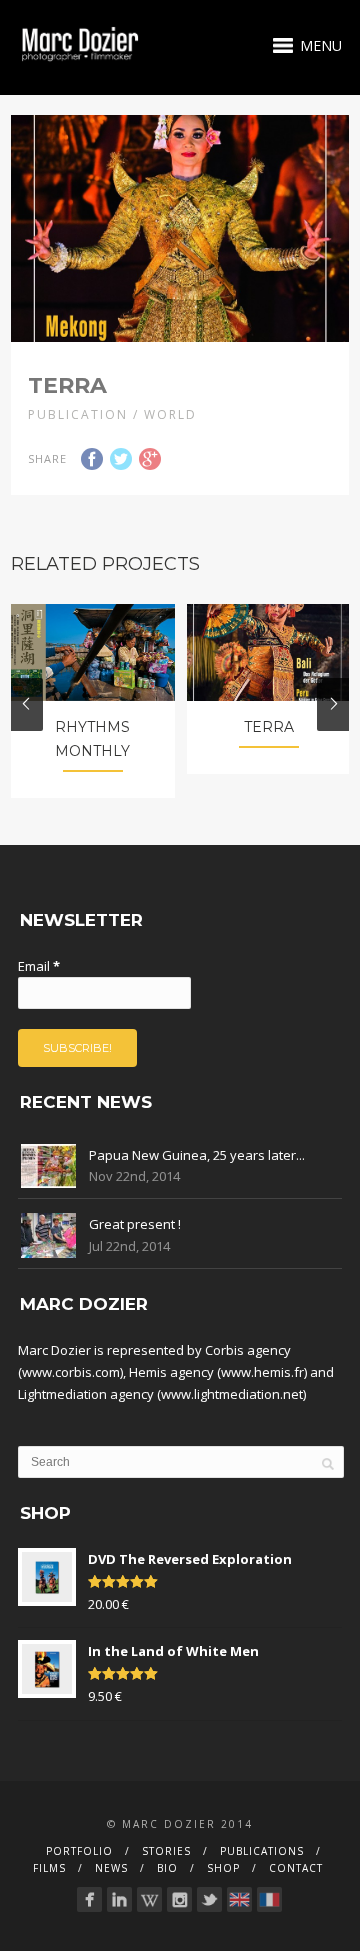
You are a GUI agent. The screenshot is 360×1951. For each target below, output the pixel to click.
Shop (223, 1868)
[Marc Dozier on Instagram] (179, 1899)
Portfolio (79, 1851)
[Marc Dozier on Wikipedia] (149, 1899)
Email (39, 966)
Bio (167, 1868)
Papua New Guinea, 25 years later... (197, 1155)
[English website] (239, 1899)
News (111, 1868)
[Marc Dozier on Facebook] (89, 1899)
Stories (166, 1851)
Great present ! (135, 1224)
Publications (262, 1851)
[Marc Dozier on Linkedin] (119, 1899)
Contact (296, 1868)
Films (49, 1868)
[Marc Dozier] (209, 1899)
